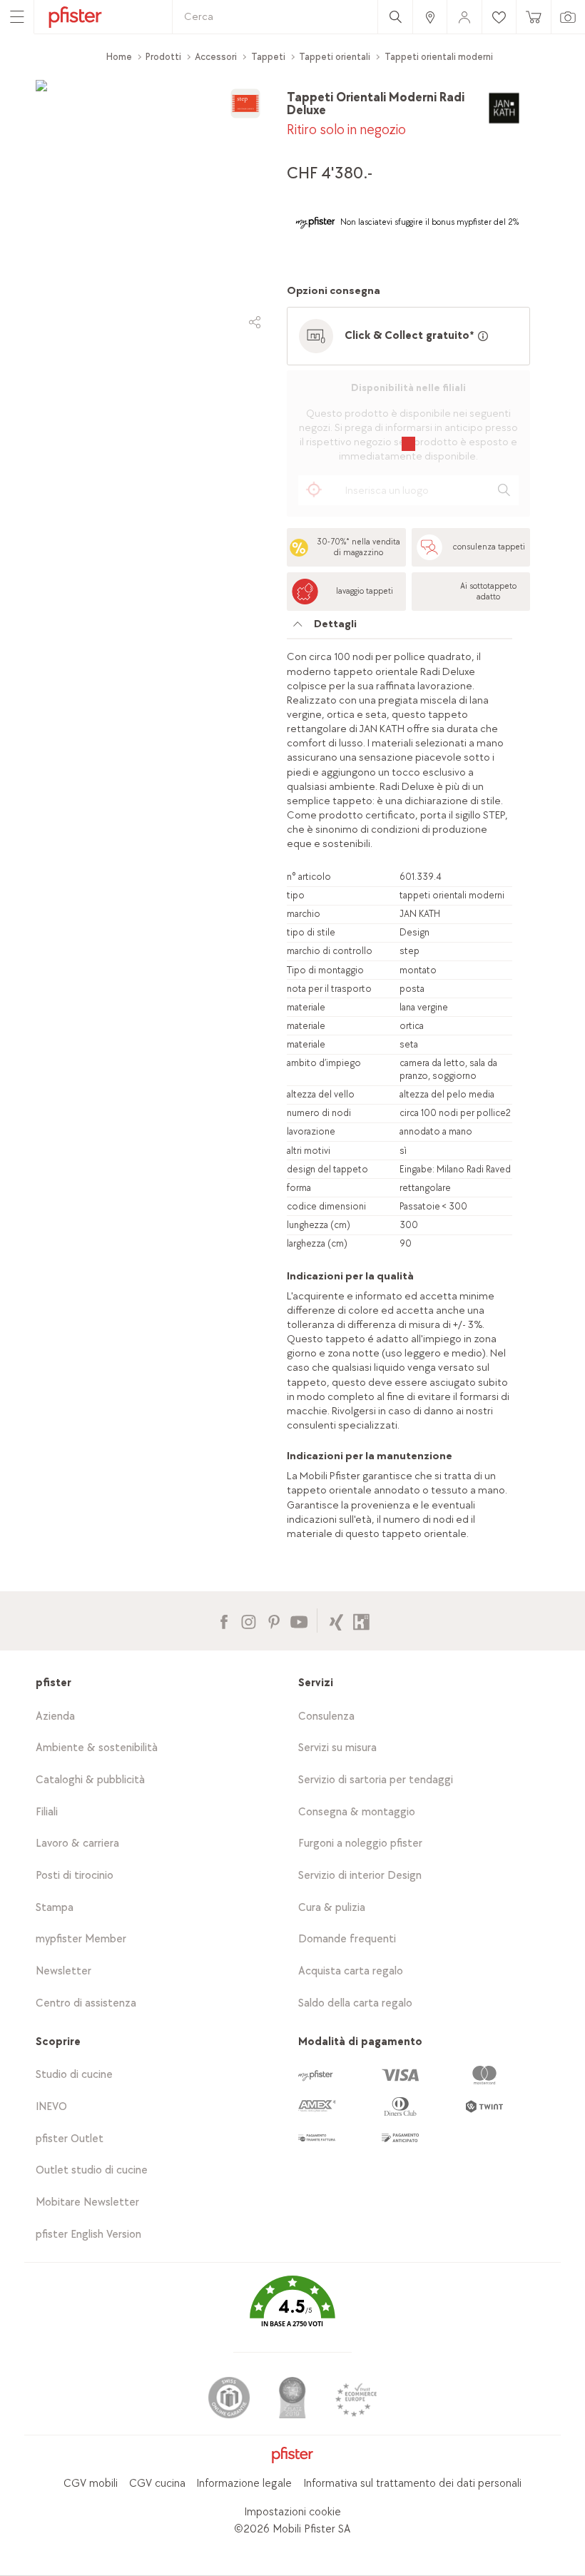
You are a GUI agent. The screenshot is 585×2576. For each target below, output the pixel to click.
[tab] (400, 628)
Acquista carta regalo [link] (351, 1971)
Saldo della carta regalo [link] (355, 2003)
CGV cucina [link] (157, 2484)
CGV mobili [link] (91, 2484)
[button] (292, 2312)
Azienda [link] (55, 1717)
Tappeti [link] (268, 57)
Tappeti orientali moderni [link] (439, 57)
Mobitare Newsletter (87, 2202)
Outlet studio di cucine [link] (92, 2170)
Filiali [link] (47, 1812)
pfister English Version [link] (88, 2235)
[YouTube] (299, 1620)
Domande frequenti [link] (347, 1939)
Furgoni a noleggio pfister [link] (360, 1844)
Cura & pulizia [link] (332, 1908)
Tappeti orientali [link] (335, 57)
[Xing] (336, 1620)
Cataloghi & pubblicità (90, 1780)
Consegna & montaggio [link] (357, 1812)
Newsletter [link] (63, 1971)
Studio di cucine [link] (74, 2075)
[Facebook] (224, 1620)
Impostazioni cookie (292, 2512)
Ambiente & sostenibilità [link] (97, 1748)
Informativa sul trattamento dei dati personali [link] (412, 2484)
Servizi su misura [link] (337, 1748)
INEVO (51, 2107)
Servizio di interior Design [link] (360, 1876)
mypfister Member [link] (81, 1939)
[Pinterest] (274, 1620)
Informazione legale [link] (244, 2484)
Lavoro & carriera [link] (77, 1844)
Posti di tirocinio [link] (75, 1876)
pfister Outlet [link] (70, 2139)
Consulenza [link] (326, 1717)
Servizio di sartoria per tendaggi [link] (376, 1780)
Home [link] (119, 57)
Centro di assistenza (86, 2003)
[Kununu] (361, 1620)
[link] (429, 17)
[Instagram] (249, 1620)
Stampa (55, 1908)
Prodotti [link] (163, 57)
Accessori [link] (216, 57)
